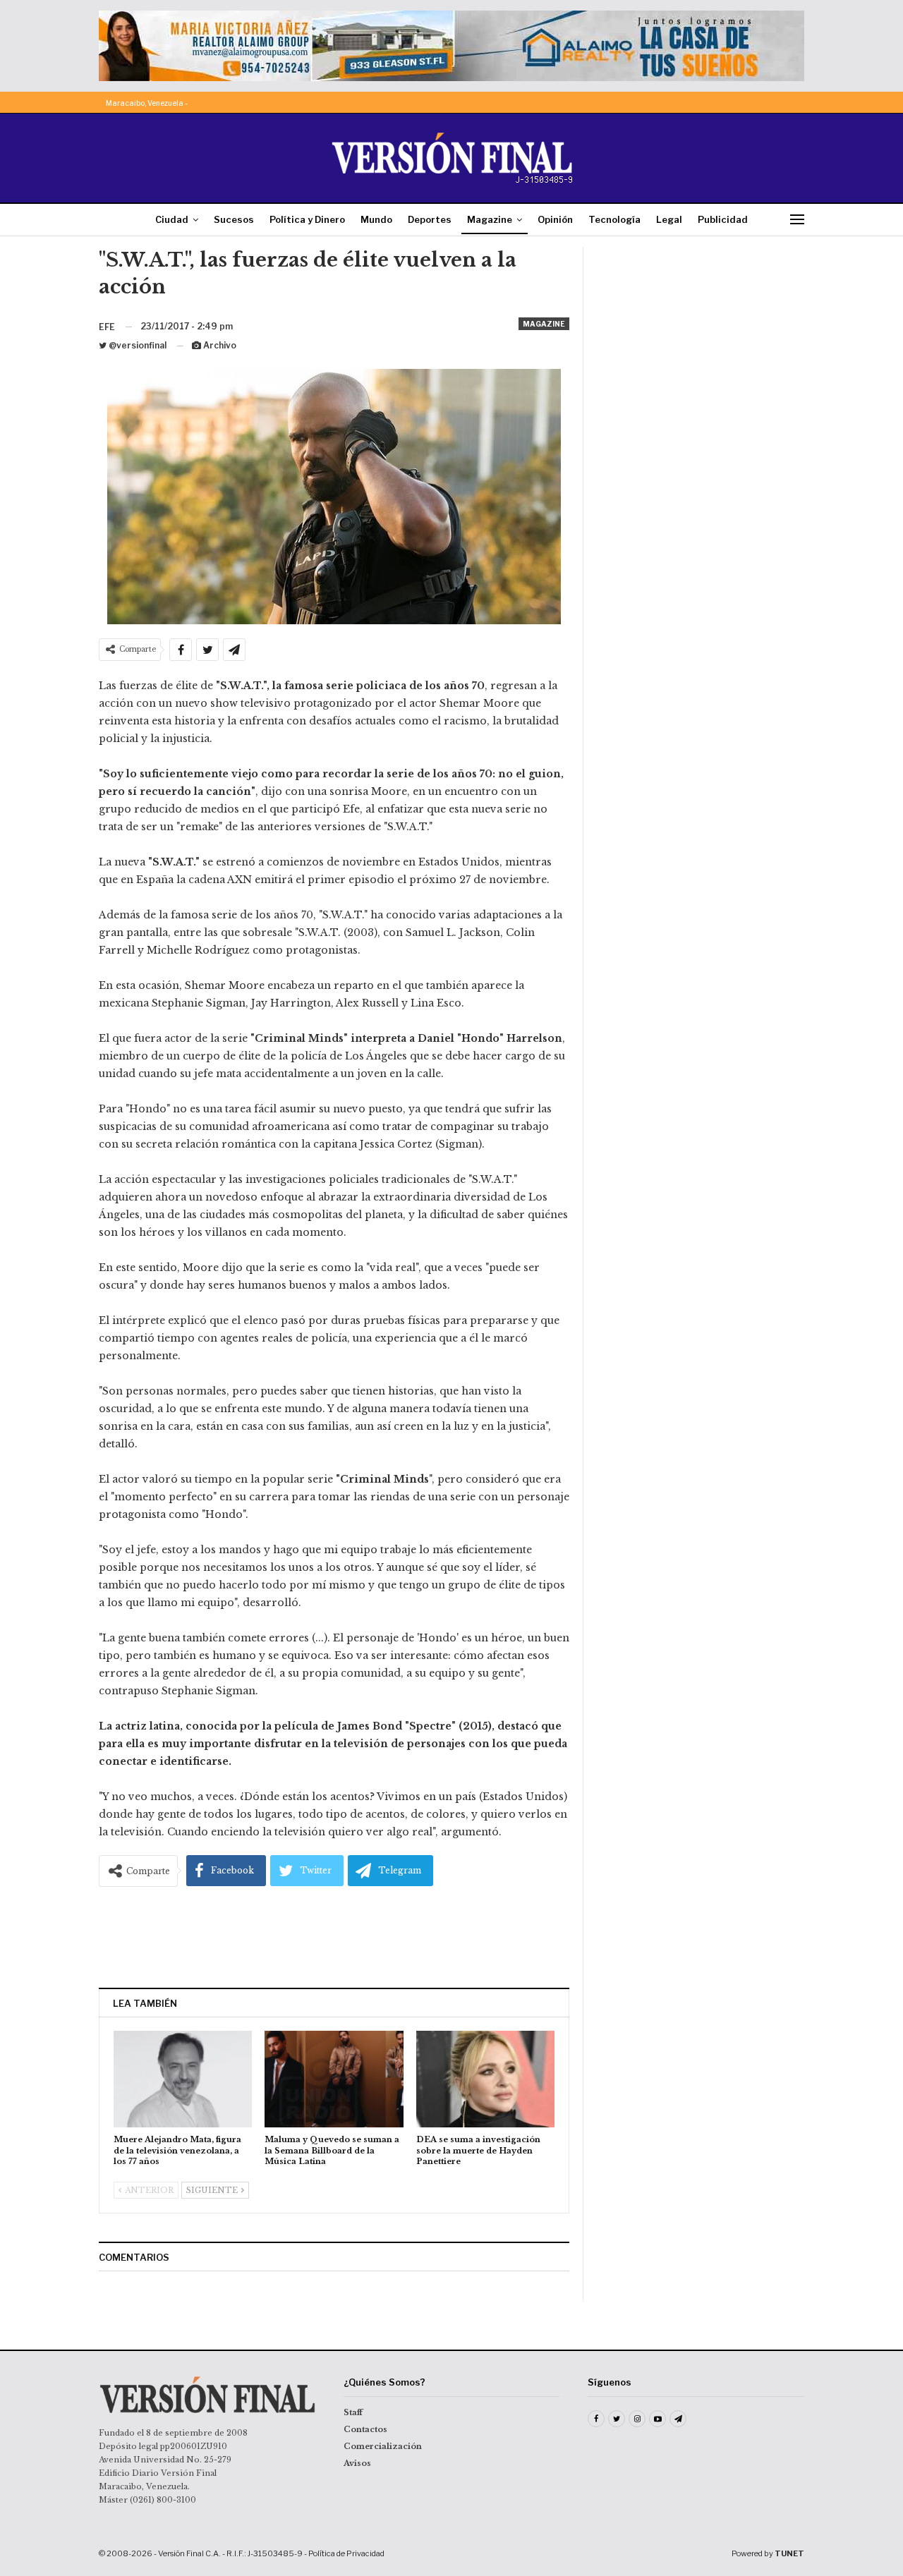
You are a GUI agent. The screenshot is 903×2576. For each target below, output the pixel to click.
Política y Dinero (307, 219)
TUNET (789, 2553)
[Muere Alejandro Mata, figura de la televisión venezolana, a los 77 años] (183, 2079)
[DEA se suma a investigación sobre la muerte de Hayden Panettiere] (485, 2079)
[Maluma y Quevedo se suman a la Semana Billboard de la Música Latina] (334, 2079)
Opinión (555, 219)
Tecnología (614, 219)
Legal (669, 219)
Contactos (365, 2429)
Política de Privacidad (346, 2553)
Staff (353, 2412)
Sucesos (234, 219)
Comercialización (383, 2446)
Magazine (490, 219)
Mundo (376, 219)
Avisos (357, 2463)
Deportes (430, 219)
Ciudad (172, 219)
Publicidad (723, 219)
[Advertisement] (334, 1933)
